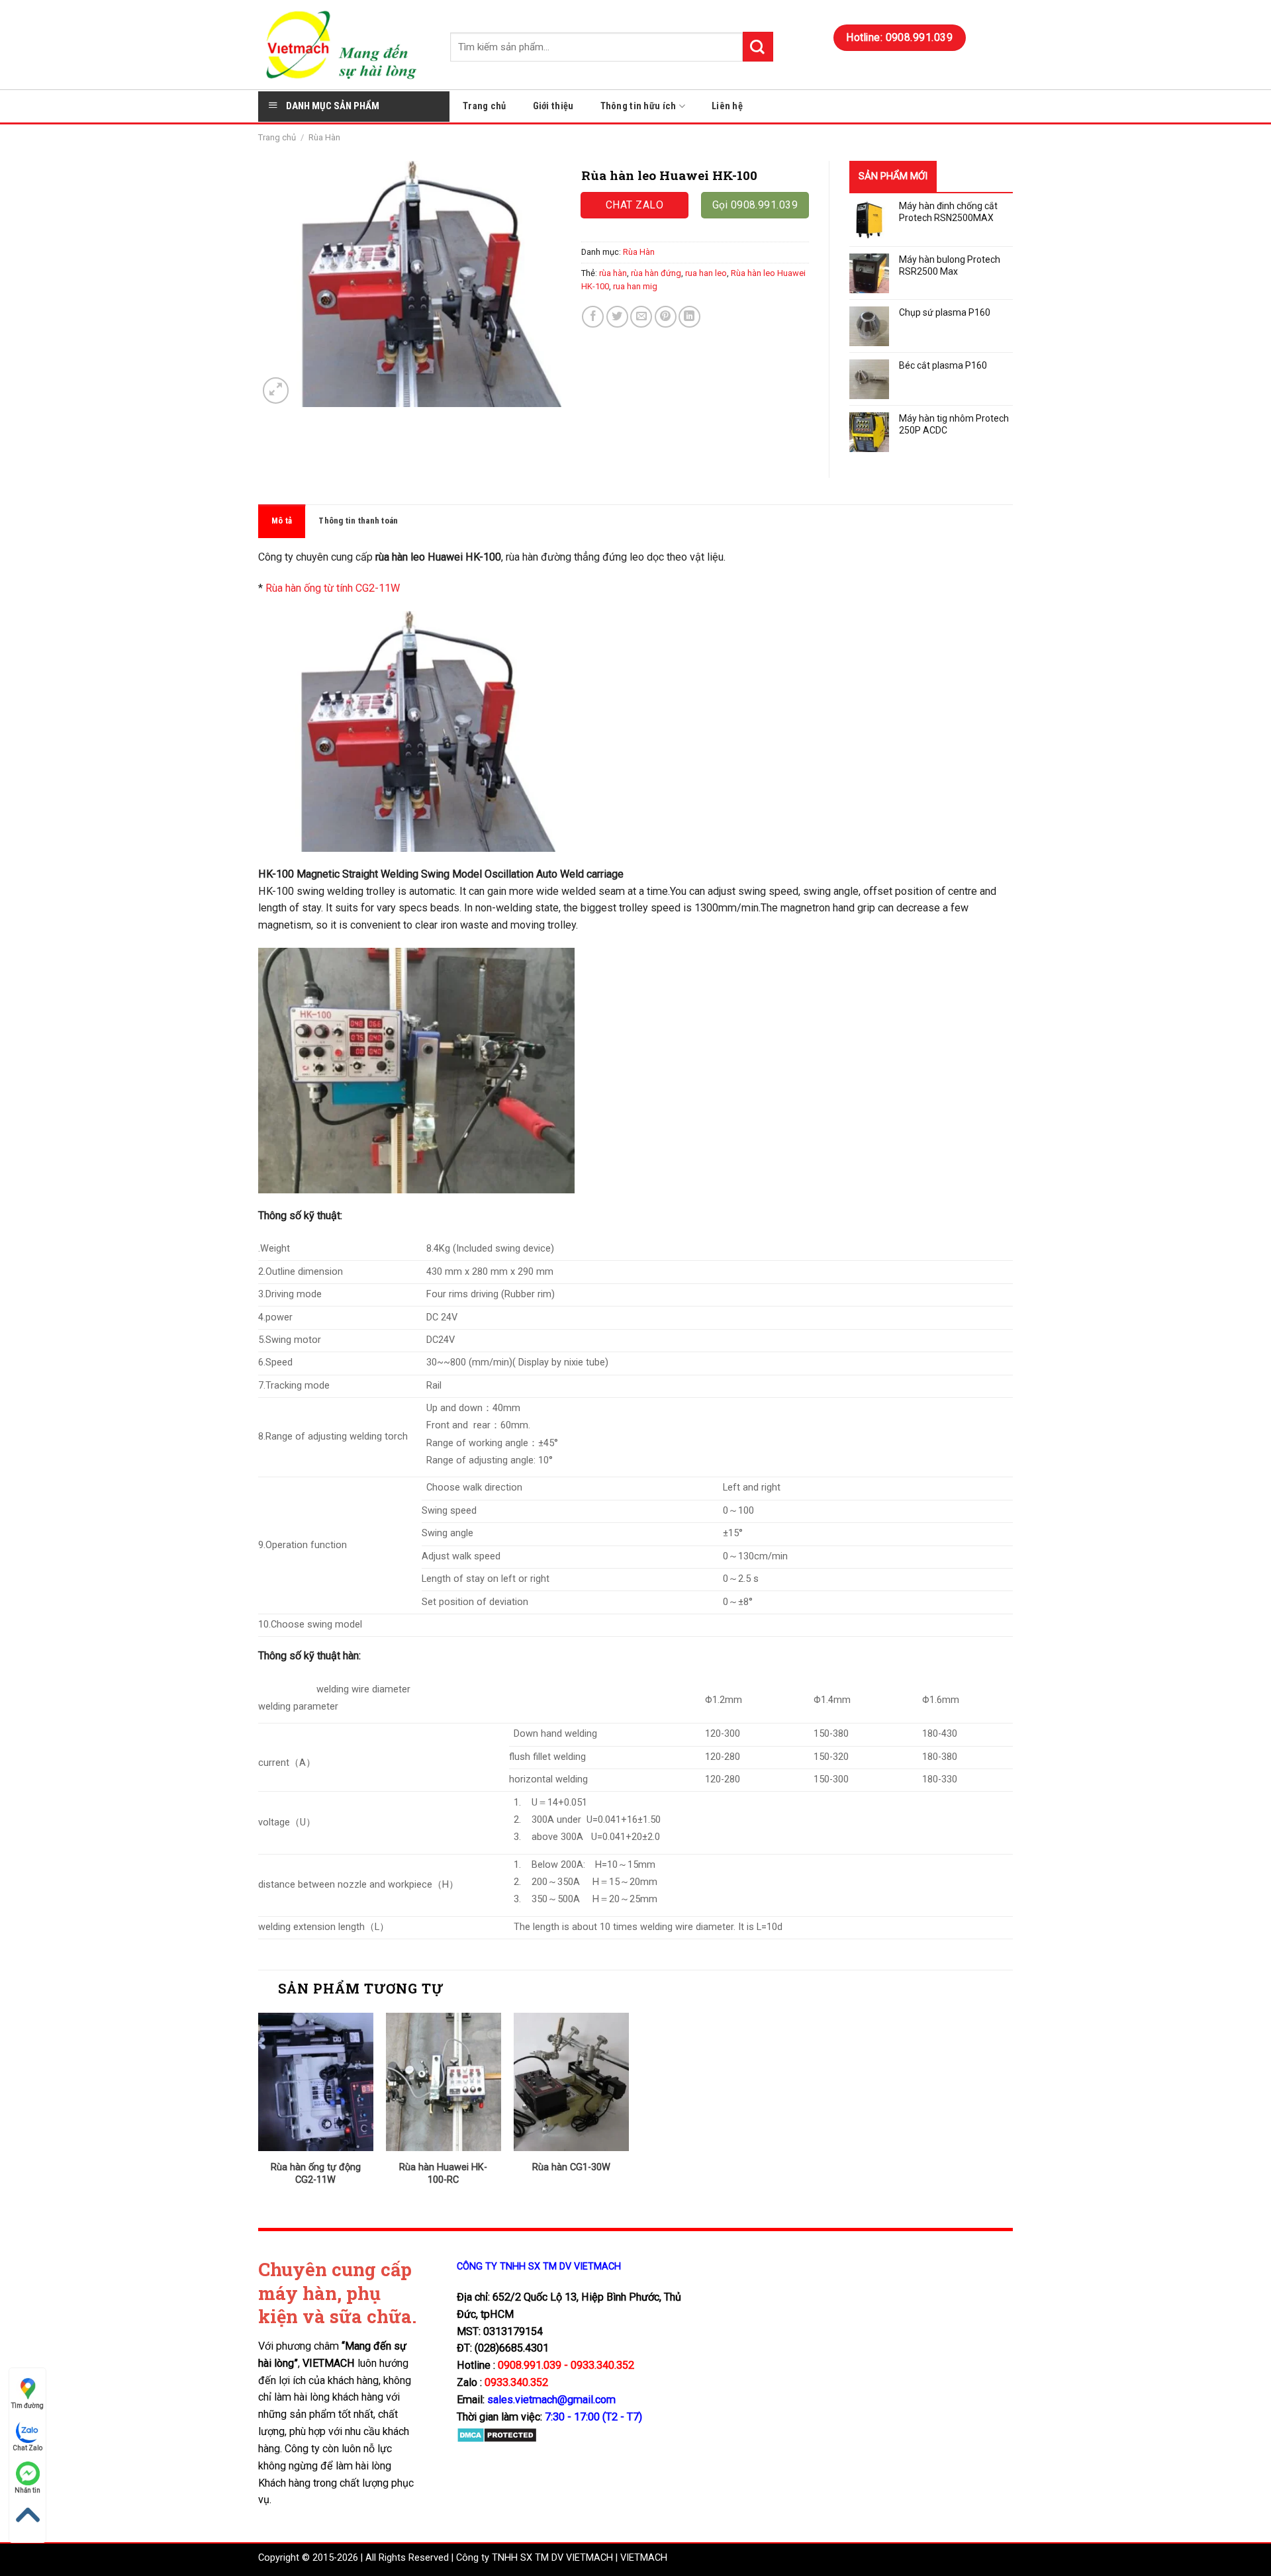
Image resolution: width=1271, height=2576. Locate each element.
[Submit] (758, 47)
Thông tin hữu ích (638, 106)
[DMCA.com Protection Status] (497, 2435)
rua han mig (635, 286)
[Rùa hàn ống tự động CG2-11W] (316, 2082)
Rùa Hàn (324, 137)
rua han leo (706, 273)
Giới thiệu (553, 106)
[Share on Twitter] (617, 317)
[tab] (282, 521)
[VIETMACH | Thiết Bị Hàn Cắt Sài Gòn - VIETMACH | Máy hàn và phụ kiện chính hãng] (344, 45)
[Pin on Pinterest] (666, 317)
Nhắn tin (27, 2490)
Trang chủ (485, 106)
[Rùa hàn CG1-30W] (571, 2082)
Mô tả (282, 521)
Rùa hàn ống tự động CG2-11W (316, 2174)
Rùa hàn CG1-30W (571, 2167)
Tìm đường (27, 2406)
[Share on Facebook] (593, 317)
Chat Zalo (27, 2448)
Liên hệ (727, 106)
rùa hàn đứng (656, 273)
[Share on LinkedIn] (689, 317)
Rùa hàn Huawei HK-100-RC (443, 2174)
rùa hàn (613, 273)
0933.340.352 (516, 2382)
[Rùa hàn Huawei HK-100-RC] (444, 2082)
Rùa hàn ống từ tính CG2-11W (333, 588)
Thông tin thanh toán (358, 521)
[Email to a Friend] (641, 317)
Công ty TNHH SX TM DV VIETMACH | (537, 2558)
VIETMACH (644, 2558)
